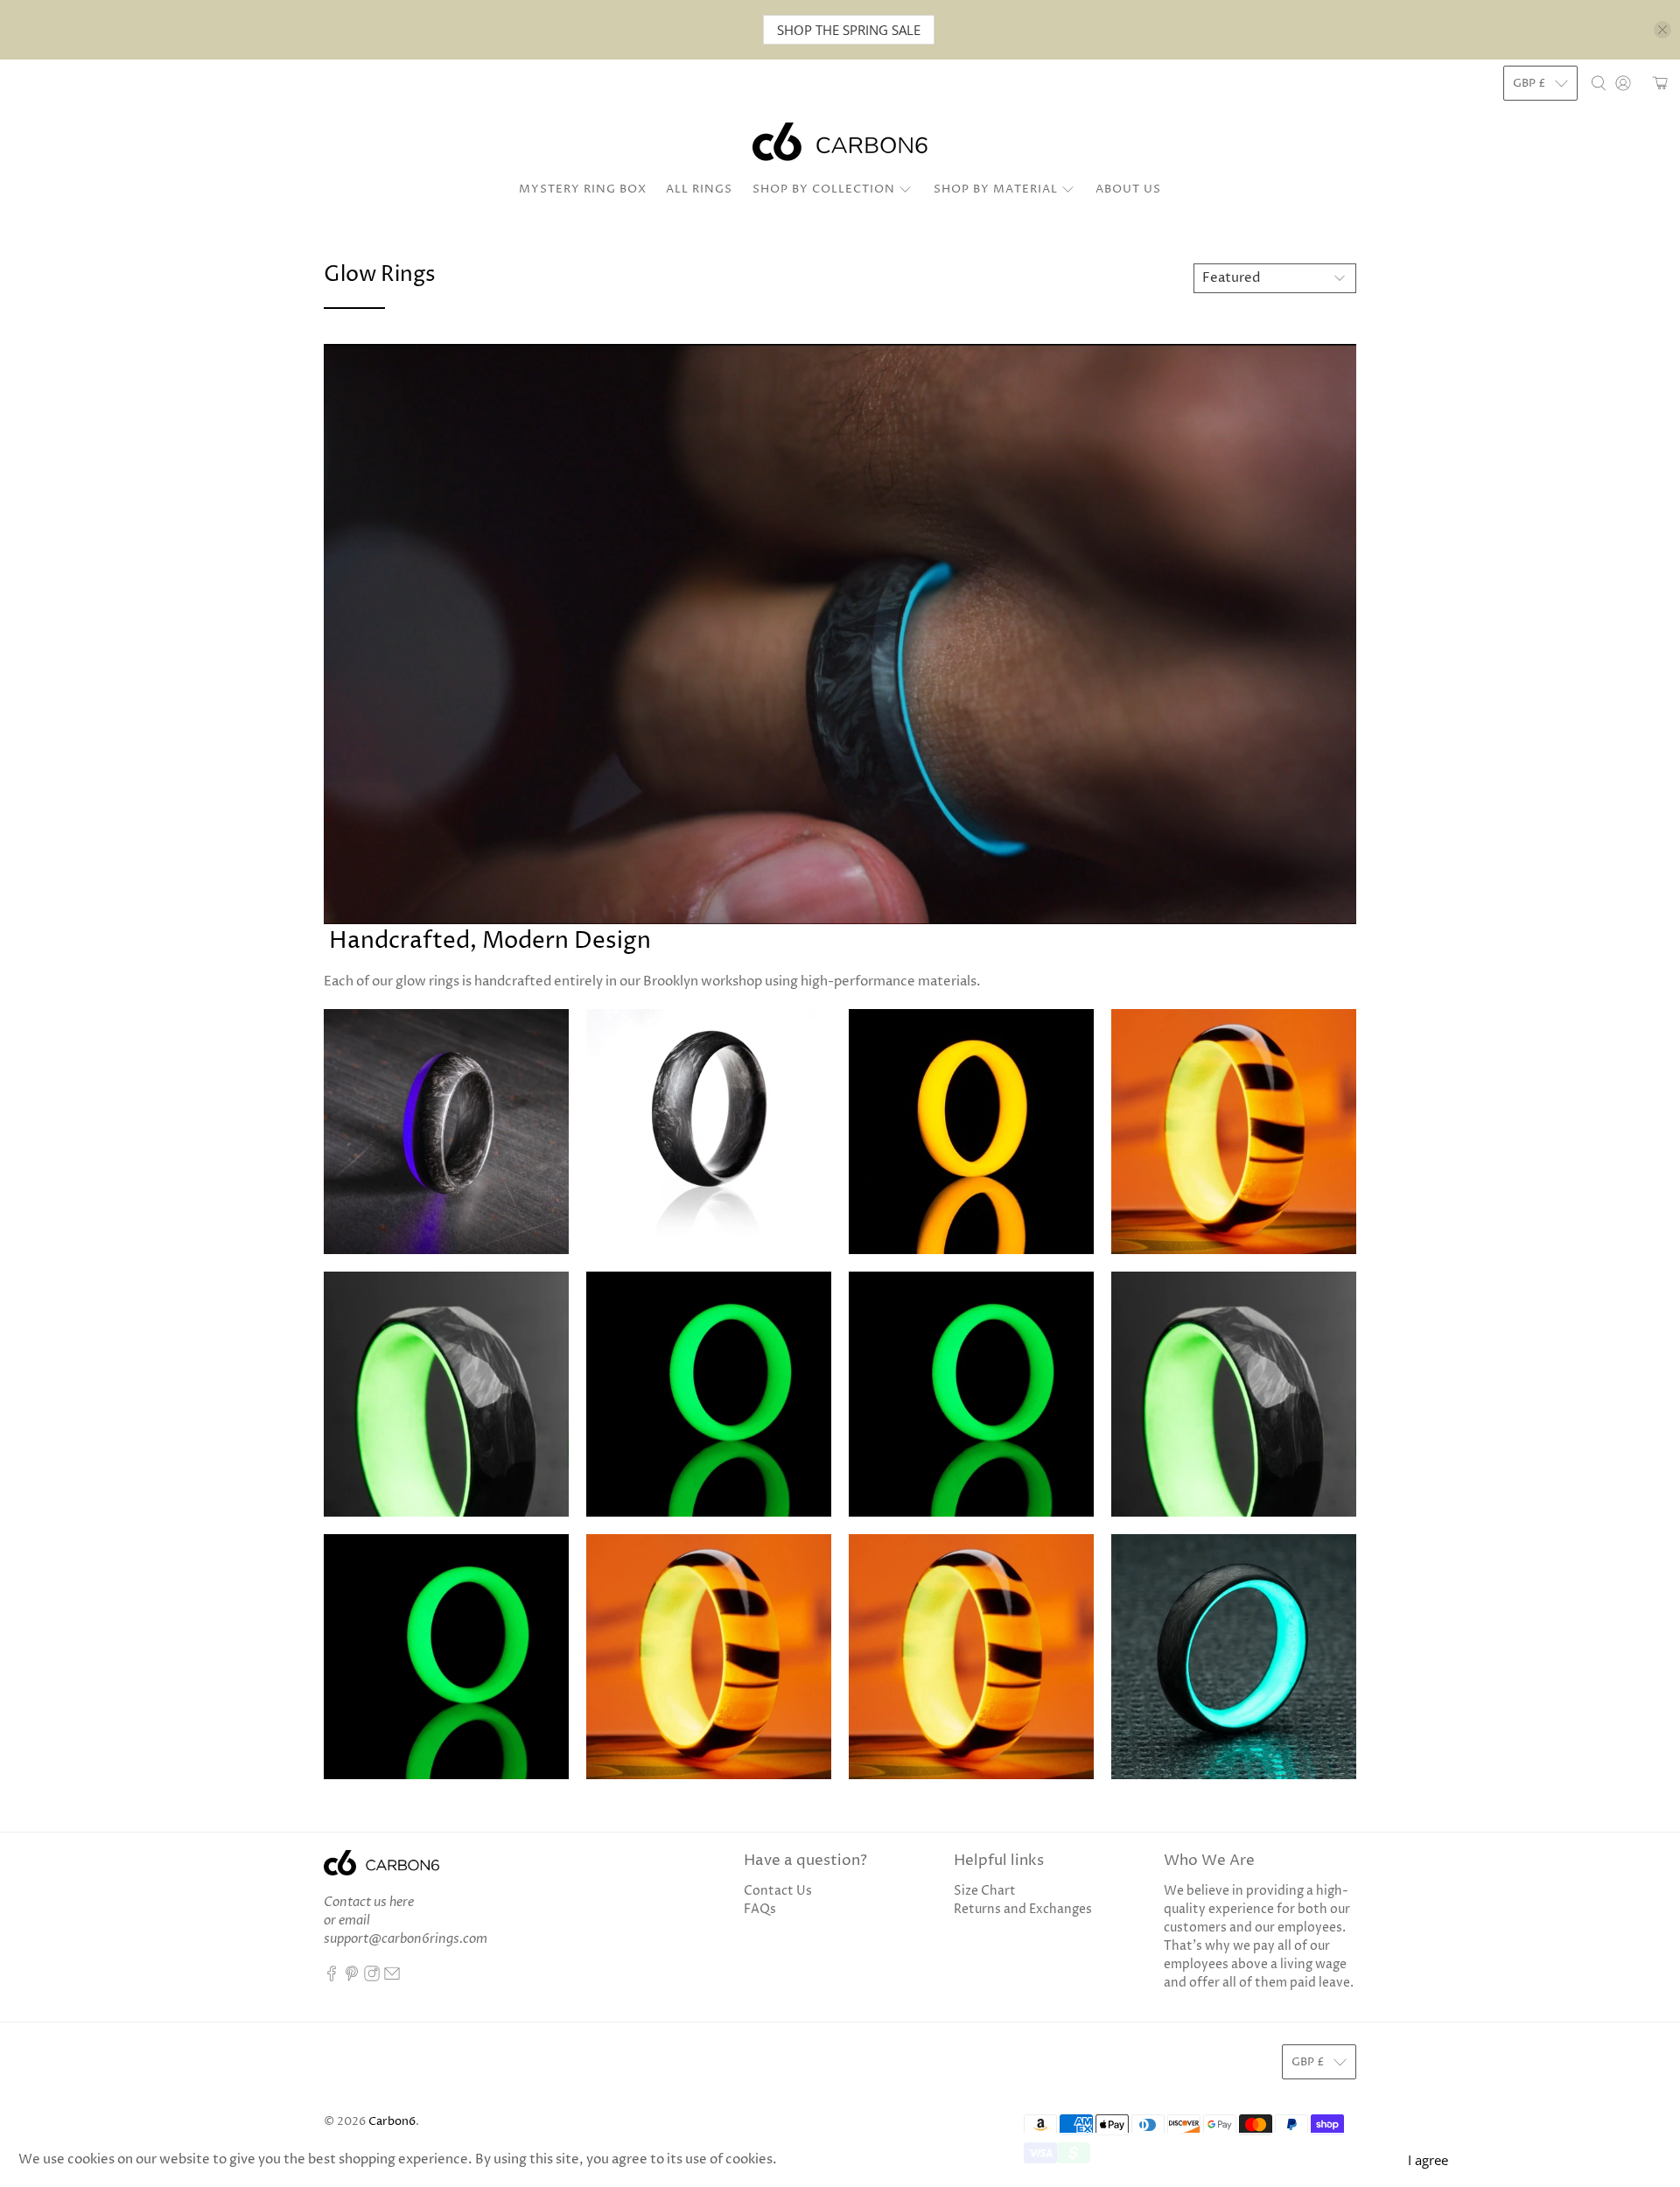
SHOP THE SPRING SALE (849, 30)
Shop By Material (996, 189)
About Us (1128, 189)
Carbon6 (392, 2122)
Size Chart (985, 1891)
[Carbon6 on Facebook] (332, 1977)
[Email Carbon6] (392, 1977)
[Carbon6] (840, 142)
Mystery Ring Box (583, 189)
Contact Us (778, 1891)
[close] (1662, 30)
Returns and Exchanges (1023, 1909)
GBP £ (1529, 83)
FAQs (760, 1909)
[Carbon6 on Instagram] (372, 1977)
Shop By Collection (824, 189)
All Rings (699, 189)
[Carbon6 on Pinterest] (352, 1977)
